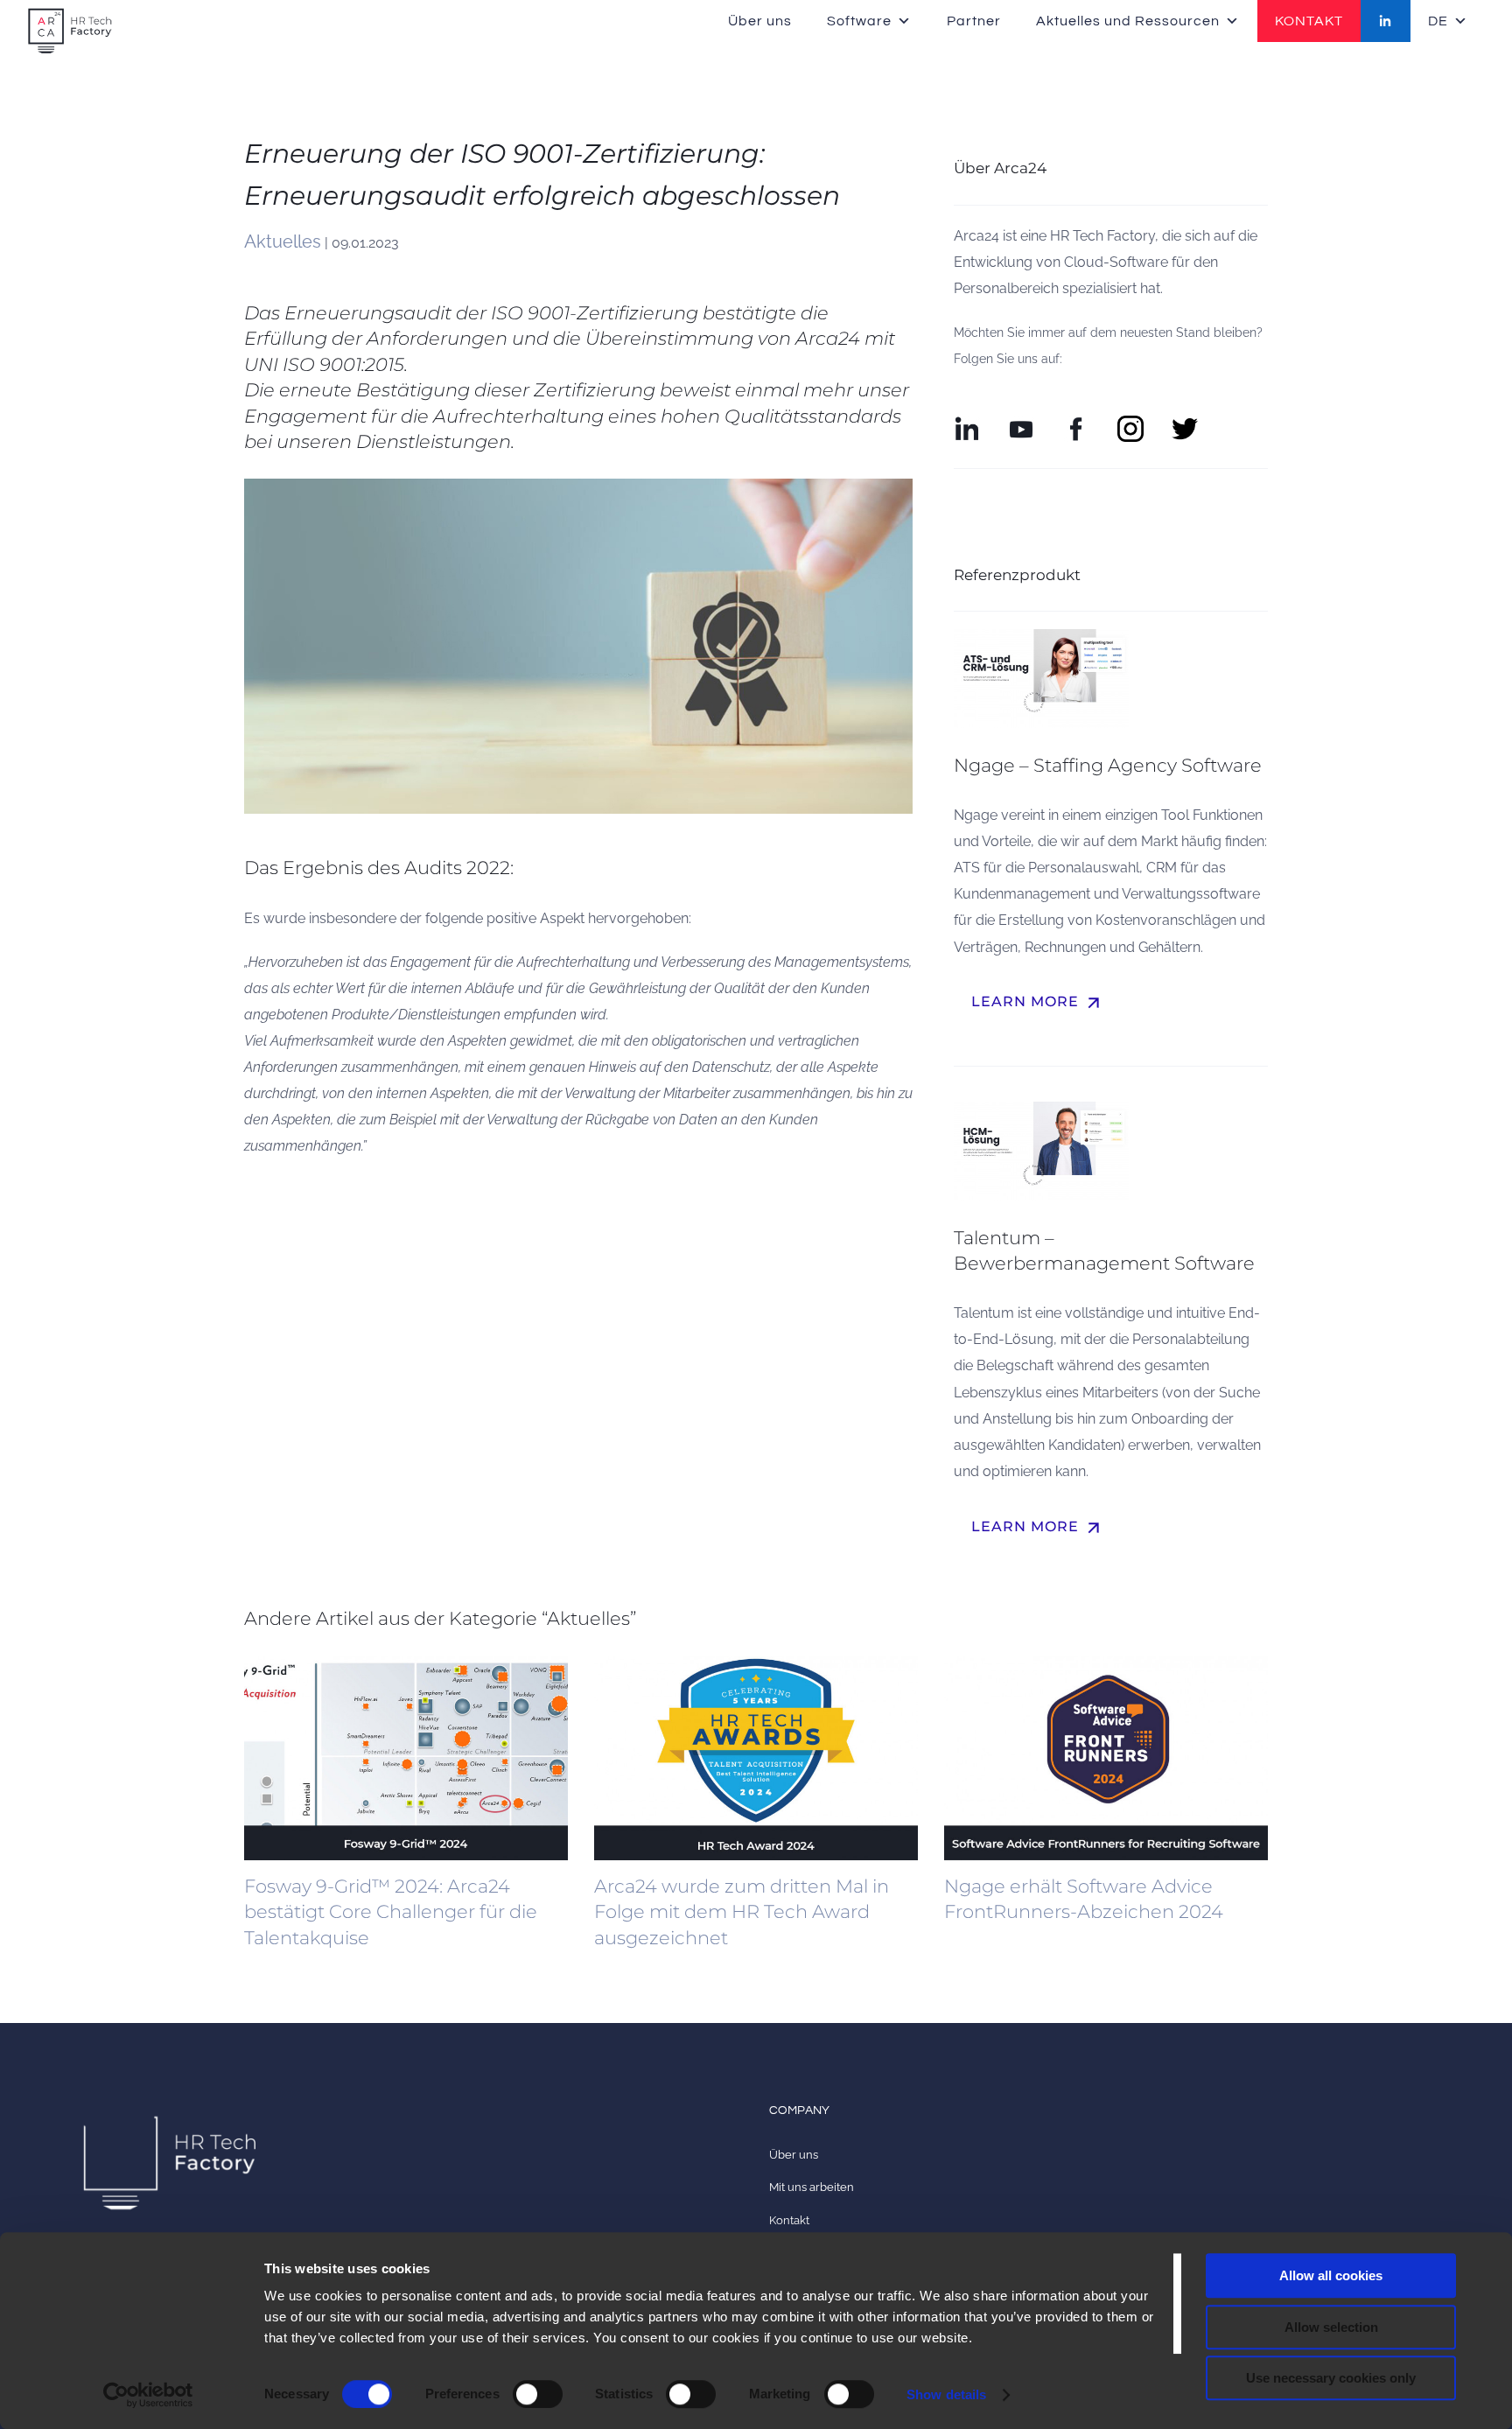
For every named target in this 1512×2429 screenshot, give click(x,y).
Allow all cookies (1331, 2275)
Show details (946, 2394)
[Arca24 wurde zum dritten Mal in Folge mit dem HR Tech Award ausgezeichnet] (756, 1758)
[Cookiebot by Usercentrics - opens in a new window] (148, 2395)
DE (1438, 21)
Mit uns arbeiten (812, 2187)
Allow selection (1331, 2327)
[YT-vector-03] (1021, 422)
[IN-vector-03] (967, 422)
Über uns (760, 21)
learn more (1038, 1003)
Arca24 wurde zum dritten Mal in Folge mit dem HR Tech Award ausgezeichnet (742, 1912)
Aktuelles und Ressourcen (1128, 21)
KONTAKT (1309, 21)
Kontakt (789, 2220)
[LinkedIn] (1386, 21)
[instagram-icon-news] (1130, 422)
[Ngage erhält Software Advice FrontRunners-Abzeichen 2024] (1106, 1758)
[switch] (538, 2394)
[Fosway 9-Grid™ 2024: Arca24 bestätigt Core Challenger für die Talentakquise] (406, 1758)
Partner (974, 21)
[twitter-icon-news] (1185, 422)
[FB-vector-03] (1076, 422)
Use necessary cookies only (1331, 2378)
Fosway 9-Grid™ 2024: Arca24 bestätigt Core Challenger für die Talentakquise (391, 1912)
